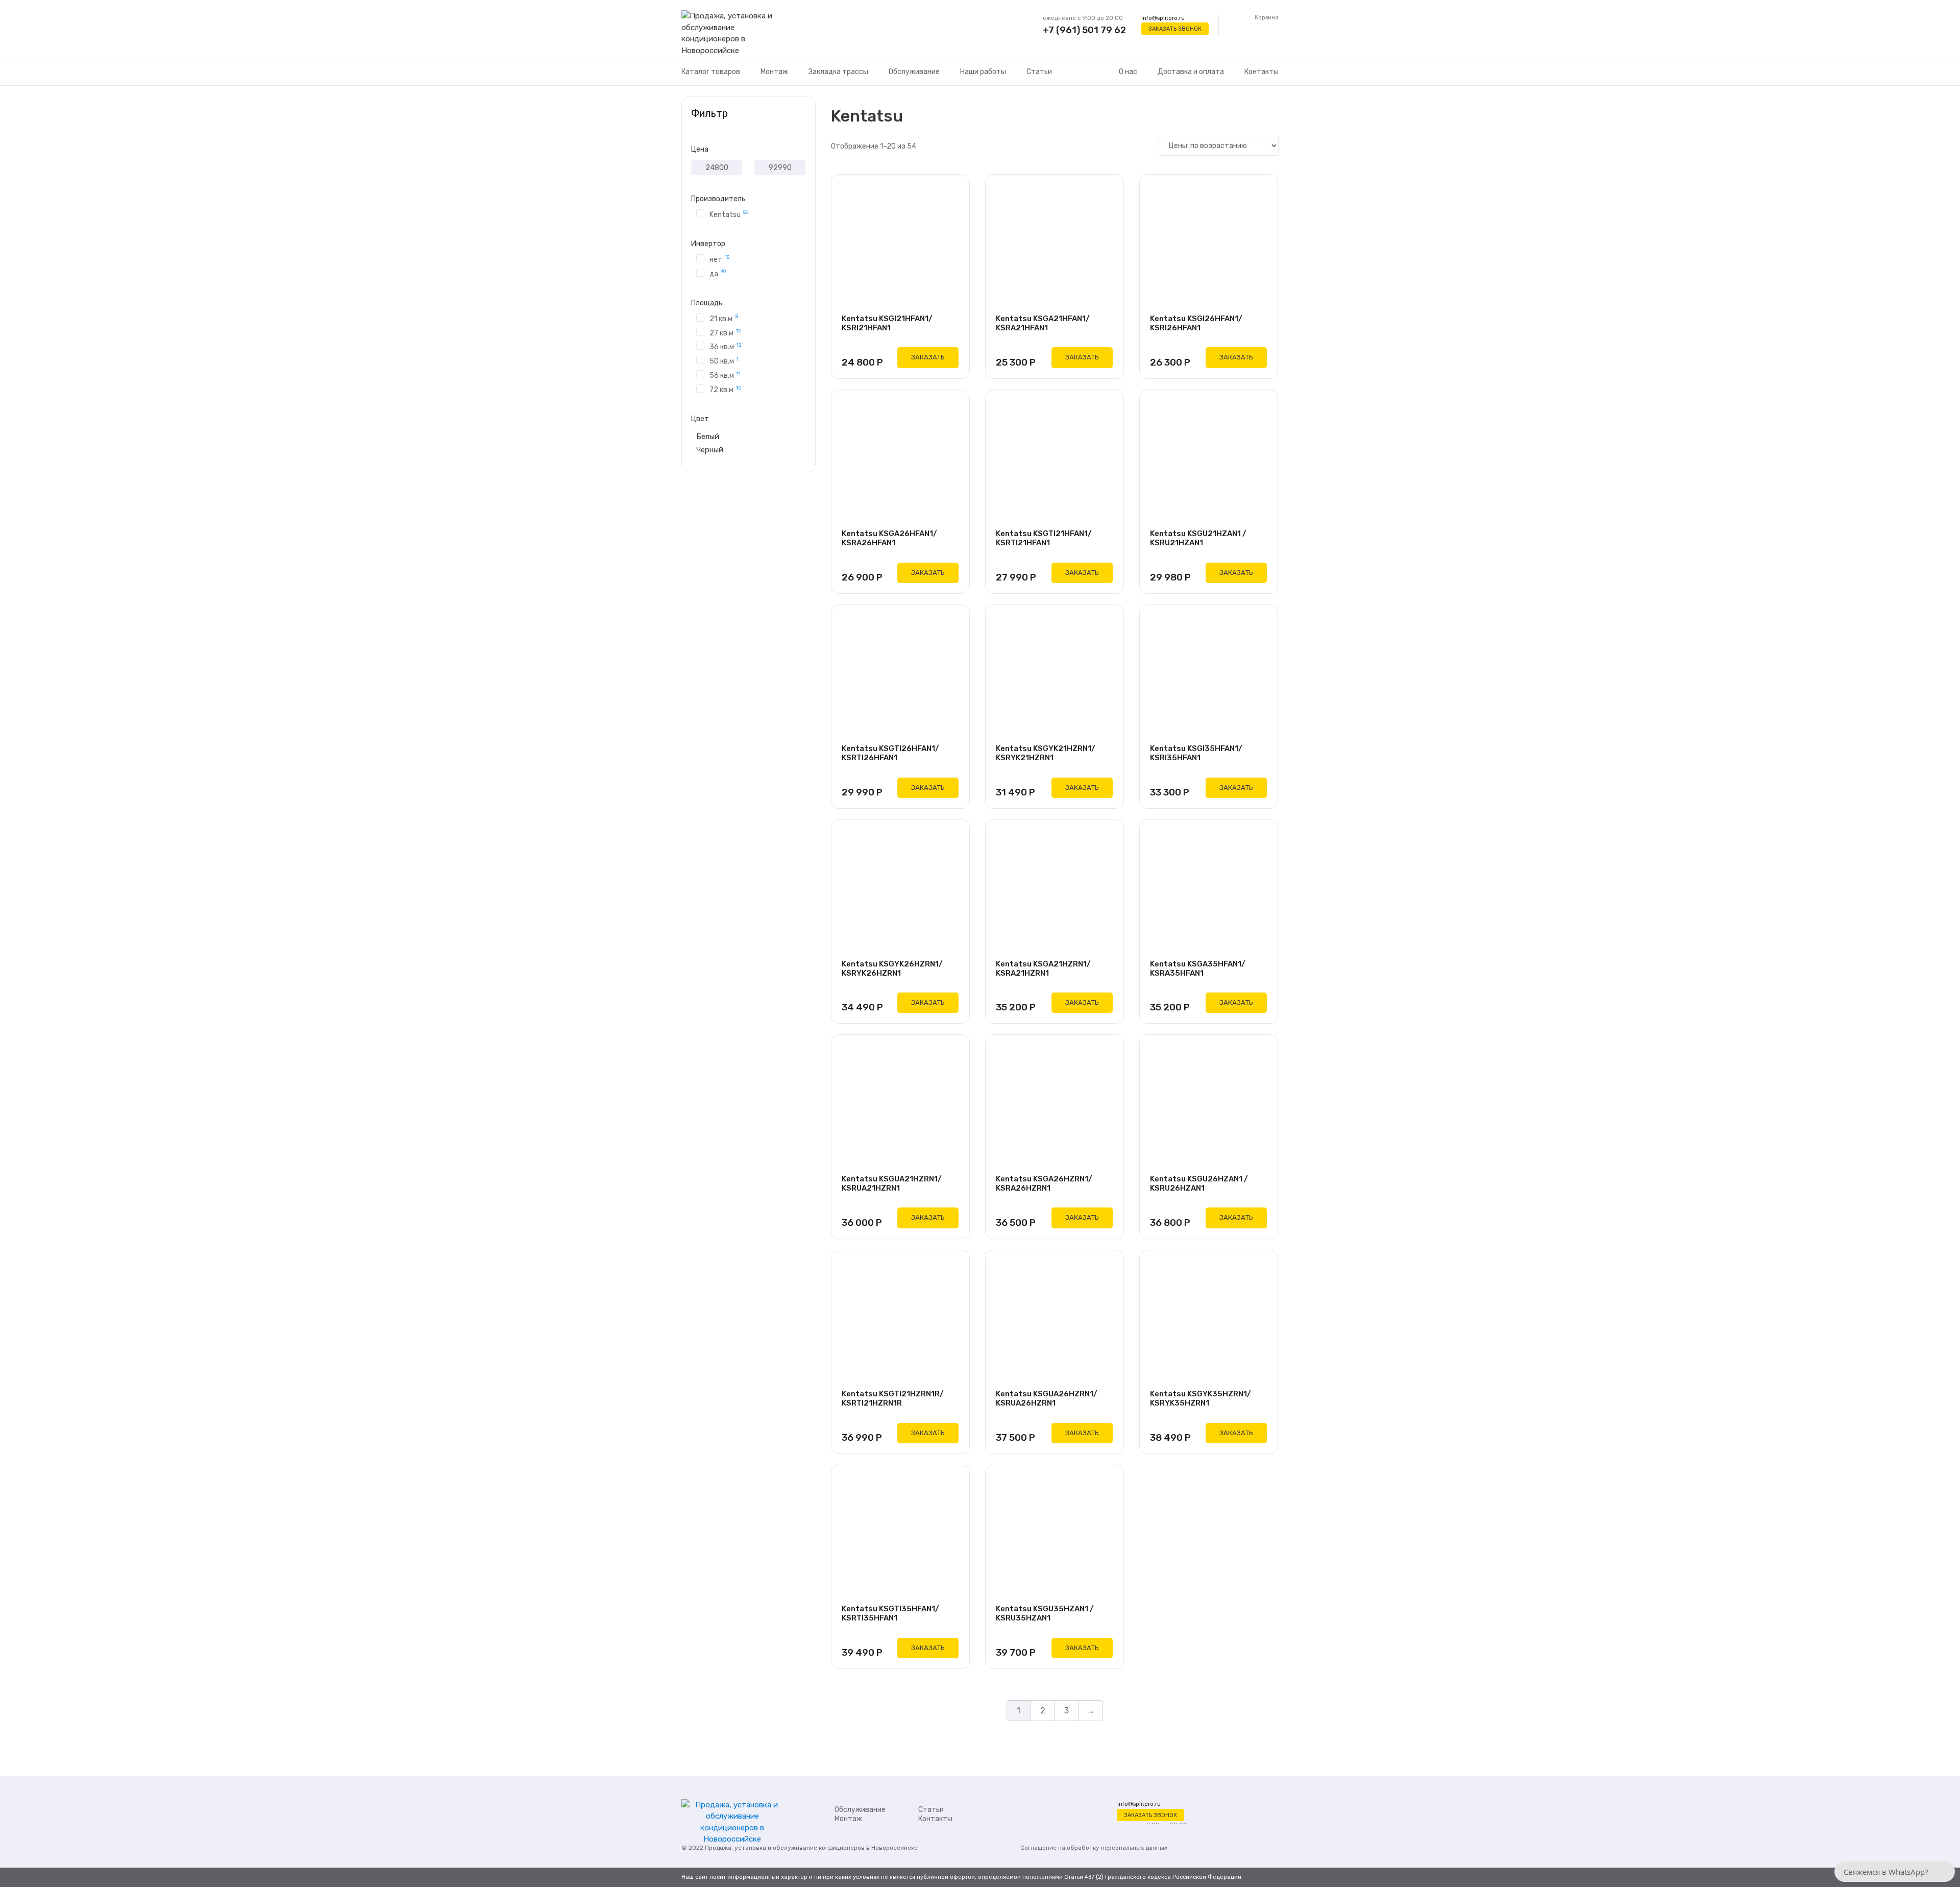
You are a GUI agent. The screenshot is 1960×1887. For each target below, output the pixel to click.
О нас (1128, 72)
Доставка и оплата (1191, 72)
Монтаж (774, 72)
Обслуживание (914, 72)
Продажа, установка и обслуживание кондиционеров (785, 1848)
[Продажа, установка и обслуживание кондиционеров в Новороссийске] (732, 34)
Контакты (1261, 72)
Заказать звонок (1175, 29)
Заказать (928, 357)
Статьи (1039, 72)
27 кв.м (725, 332)
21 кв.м (724, 318)
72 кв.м (726, 389)
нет (719, 259)
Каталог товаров (711, 72)
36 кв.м (726, 346)
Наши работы (983, 72)
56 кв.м (725, 375)
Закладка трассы (838, 72)
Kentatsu (729, 214)
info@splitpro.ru (1163, 18)
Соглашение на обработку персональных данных (1094, 1848)
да (718, 273)
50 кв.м (724, 361)
